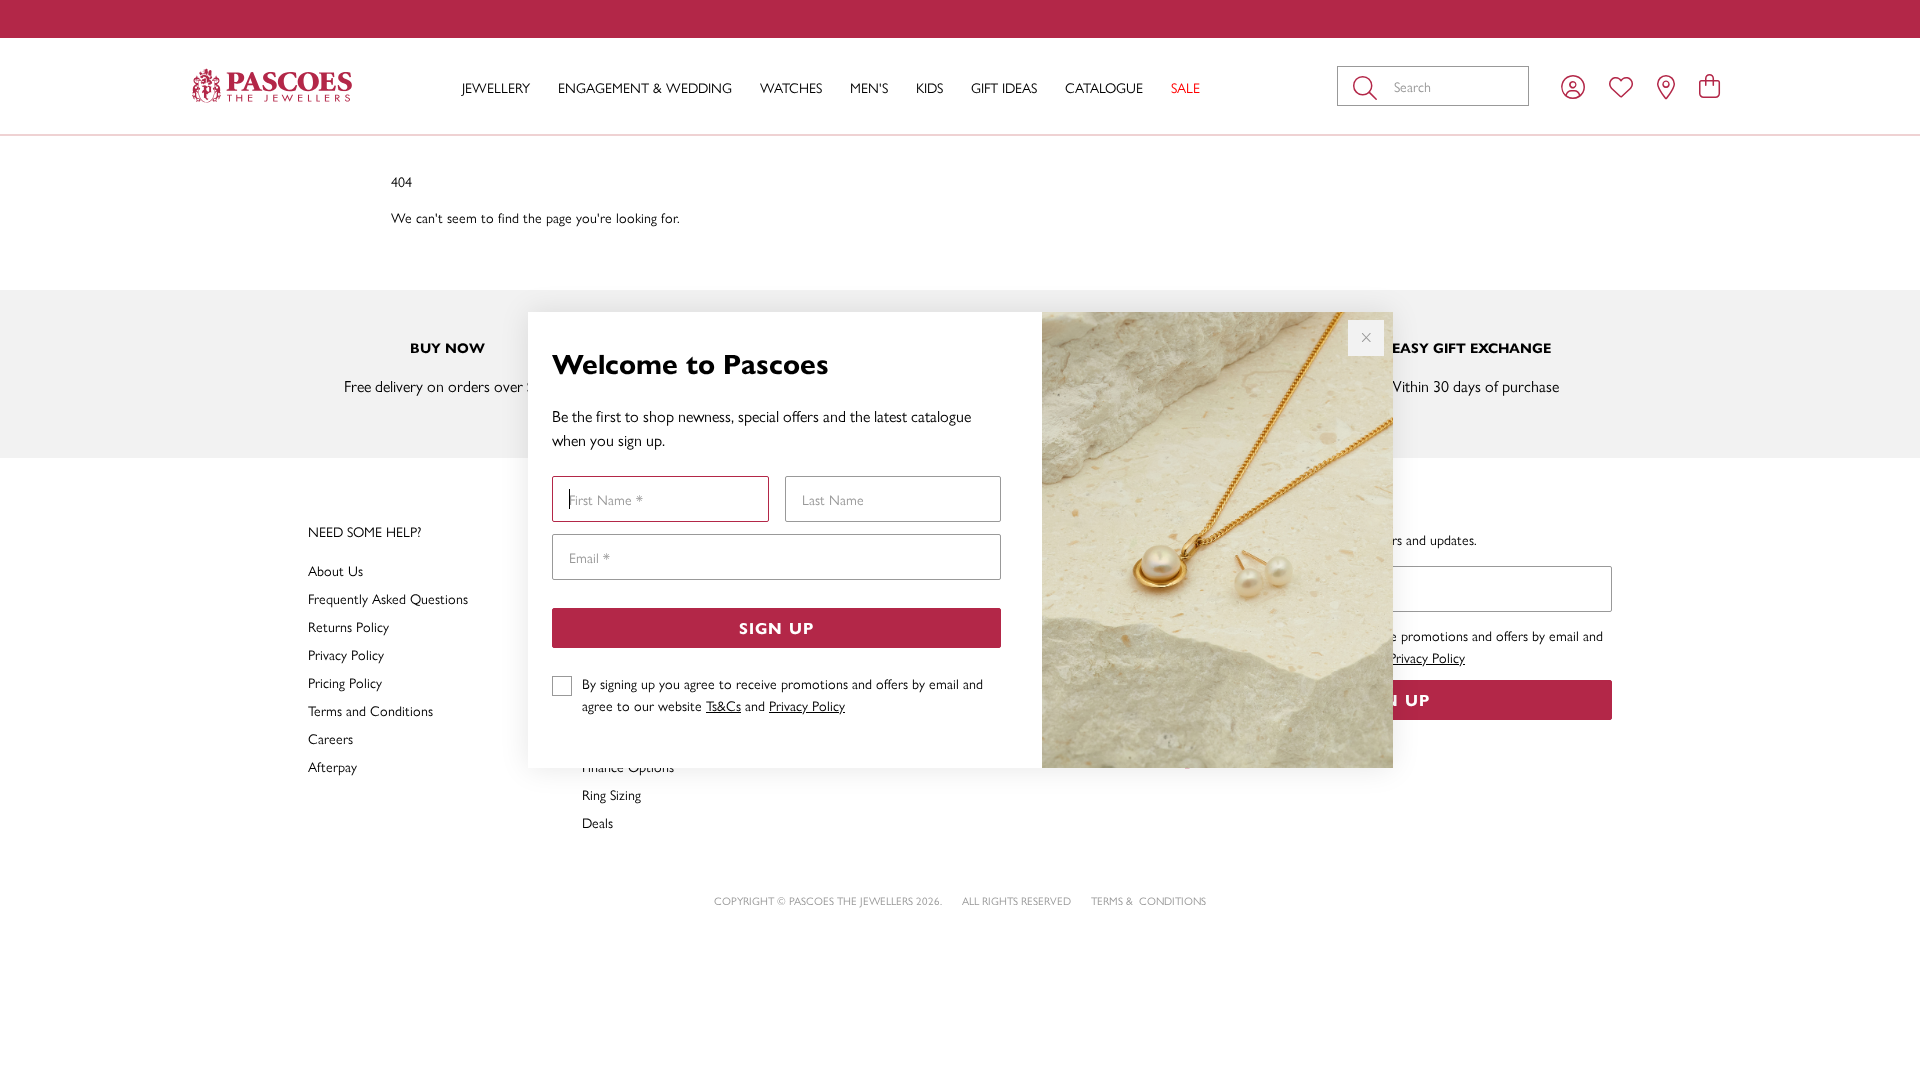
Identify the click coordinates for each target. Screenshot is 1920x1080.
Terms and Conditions (370, 710)
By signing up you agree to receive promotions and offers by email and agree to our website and (782, 694)
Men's (869, 87)
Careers (330, 738)
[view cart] (1709, 85)
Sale (1185, 87)
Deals (597, 822)
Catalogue (1104, 87)
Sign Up (776, 627)
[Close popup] (1366, 338)
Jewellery (496, 87)
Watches (791, 87)
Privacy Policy (807, 705)
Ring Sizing (611, 794)
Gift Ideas (1004, 87)
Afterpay (332, 766)
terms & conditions (1148, 900)
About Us (335, 570)
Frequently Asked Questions (388, 598)
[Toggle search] (1369, 86)
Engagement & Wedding (645, 87)
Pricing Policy (345, 682)
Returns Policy (348, 626)
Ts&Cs (723, 705)
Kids (929, 87)
